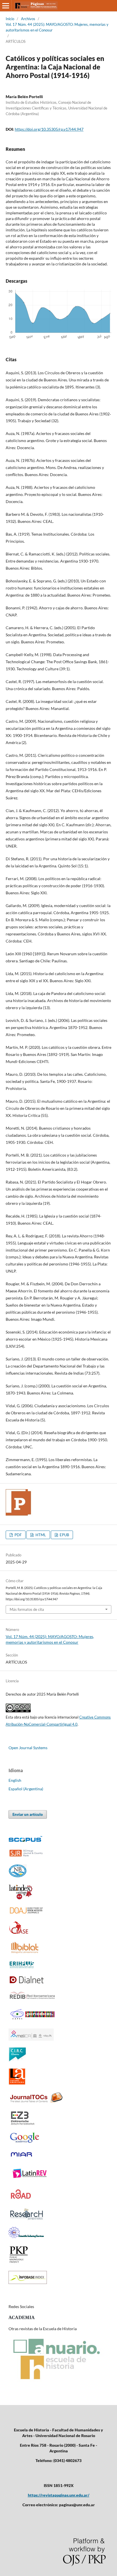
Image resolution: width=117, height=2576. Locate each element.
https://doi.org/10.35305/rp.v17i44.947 (49, 129)
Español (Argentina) (26, 1789)
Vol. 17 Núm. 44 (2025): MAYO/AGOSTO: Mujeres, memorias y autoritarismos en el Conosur (57, 27)
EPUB (64, 1535)
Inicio (10, 19)
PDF (18, 1535)
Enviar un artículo (28, 1814)
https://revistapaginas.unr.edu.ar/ (59, 2495)
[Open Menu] (6, 6)
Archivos (28, 19)
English (15, 1780)
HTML (40, 1535)
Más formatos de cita (27, 1609)
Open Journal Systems (28, 1748)
